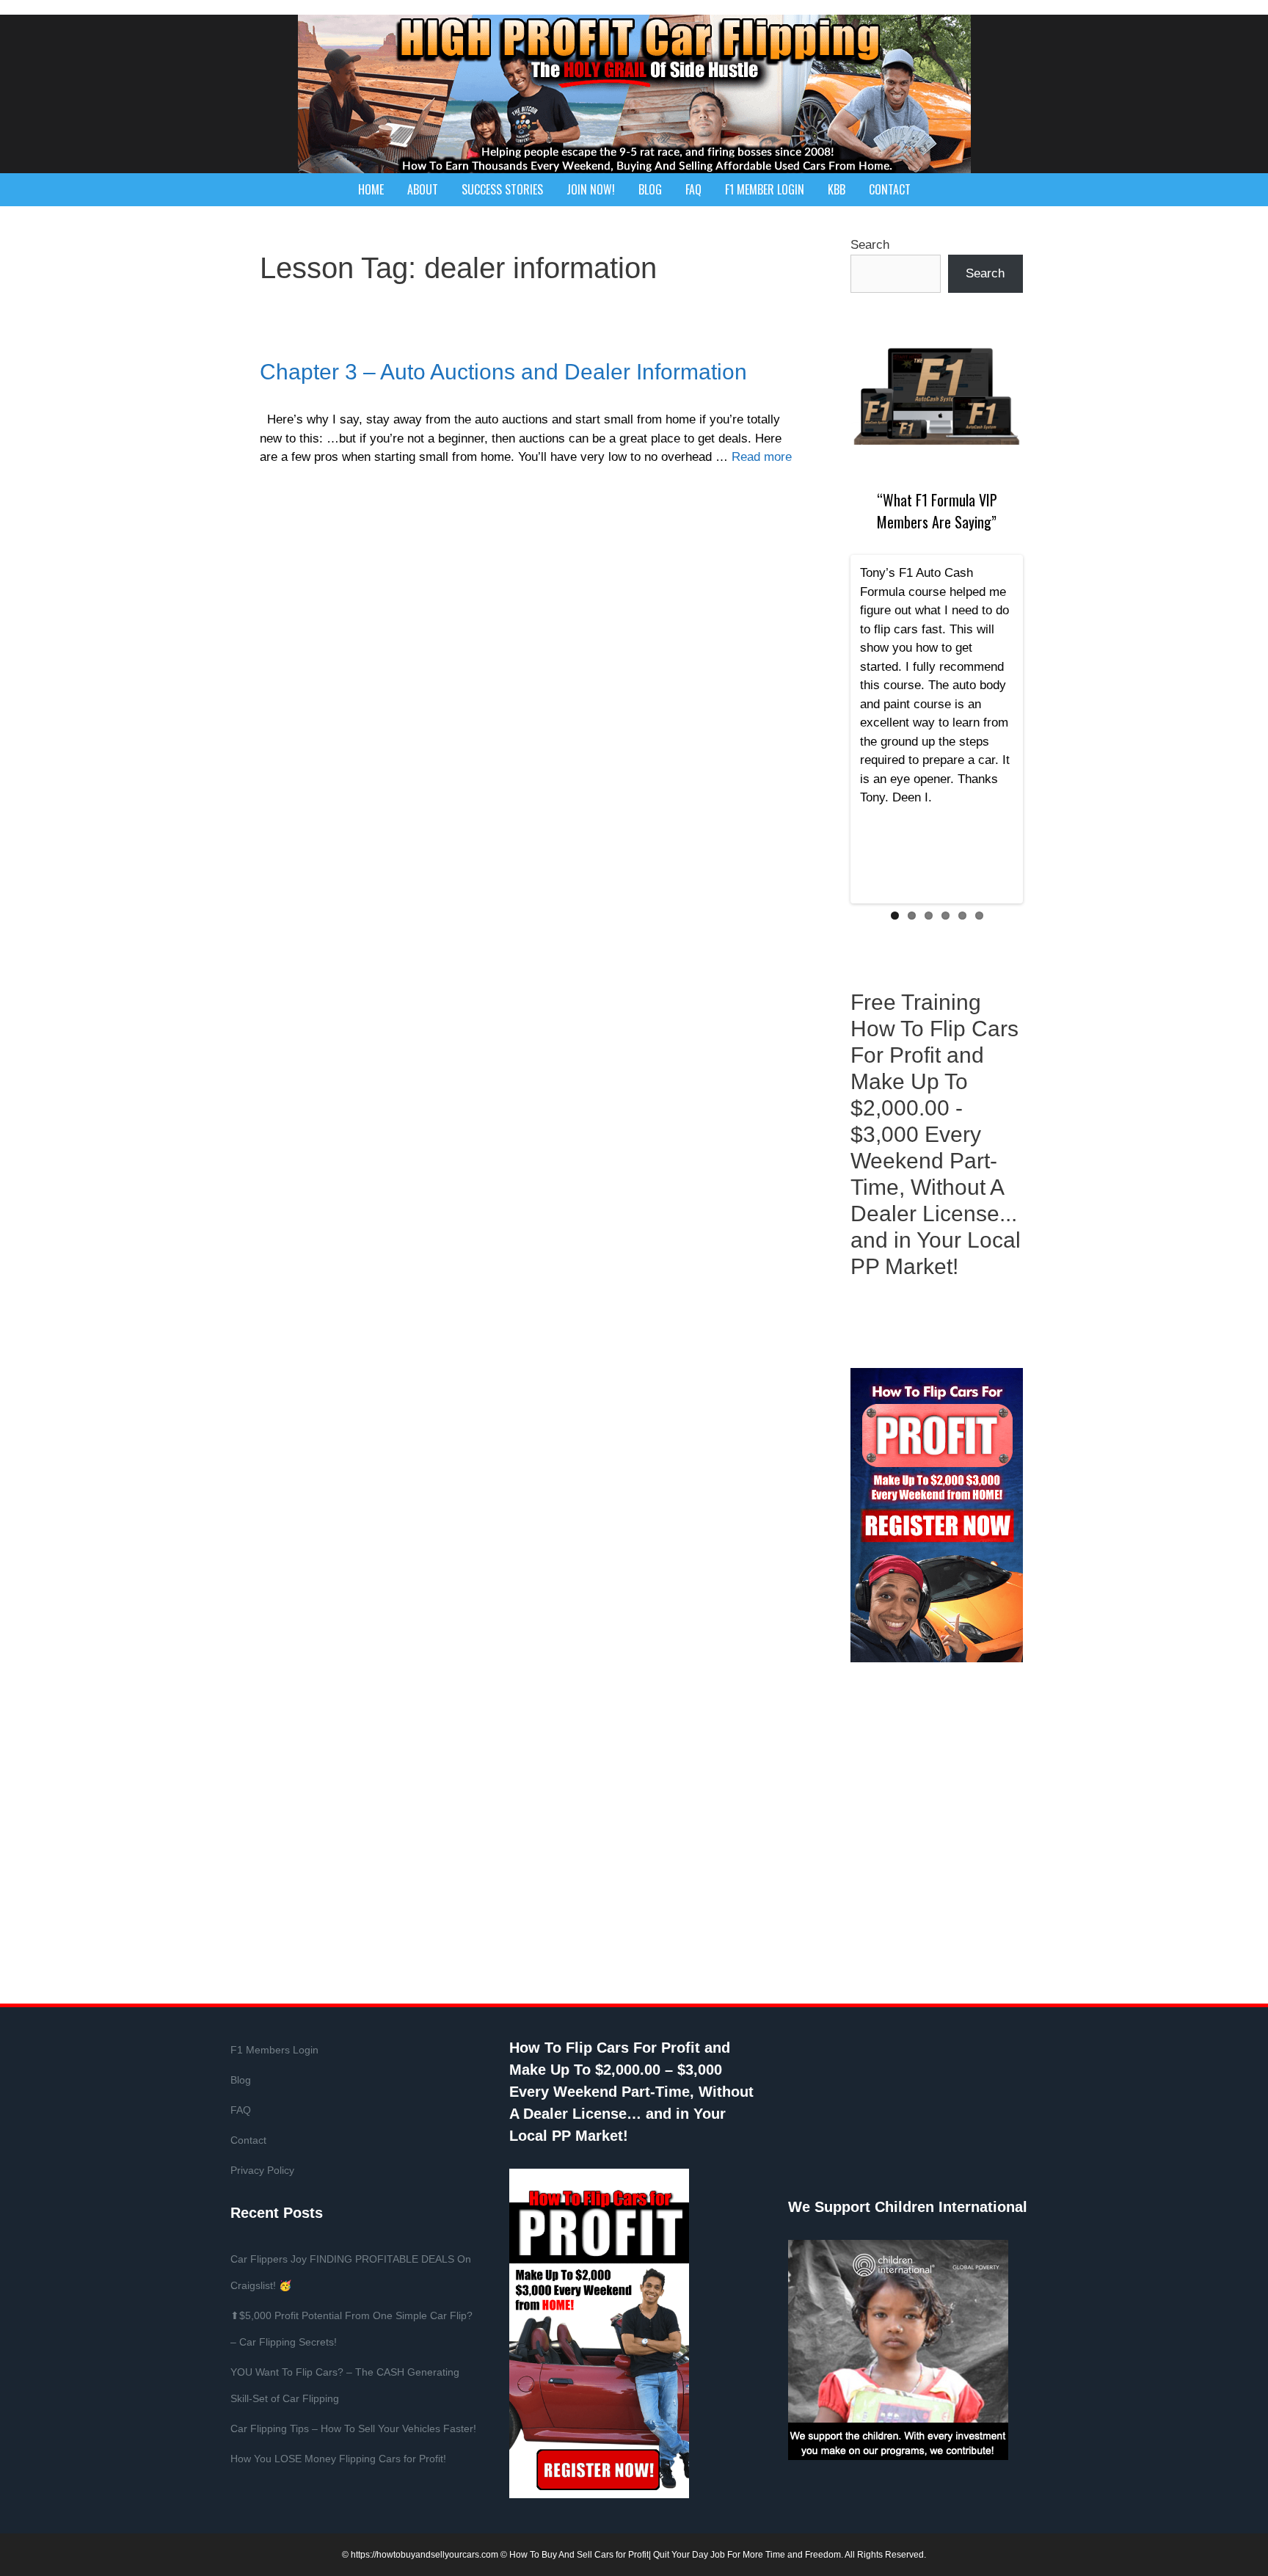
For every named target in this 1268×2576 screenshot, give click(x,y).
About (423, 189)
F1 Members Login (274, 2050)
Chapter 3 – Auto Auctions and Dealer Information (503, 372)
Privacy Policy (262, 2170)
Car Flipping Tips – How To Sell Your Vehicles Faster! (353, 2428)
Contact (890, 189)
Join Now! (591, 189)
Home (371, 189)
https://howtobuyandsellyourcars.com (425, 2555)
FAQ (693, 189)
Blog (650, 189)
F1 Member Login (765, 189)
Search (870, 245)
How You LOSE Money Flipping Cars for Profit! (338, 2459)
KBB (837, 189)
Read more (762, 457)
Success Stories (502, 189)
